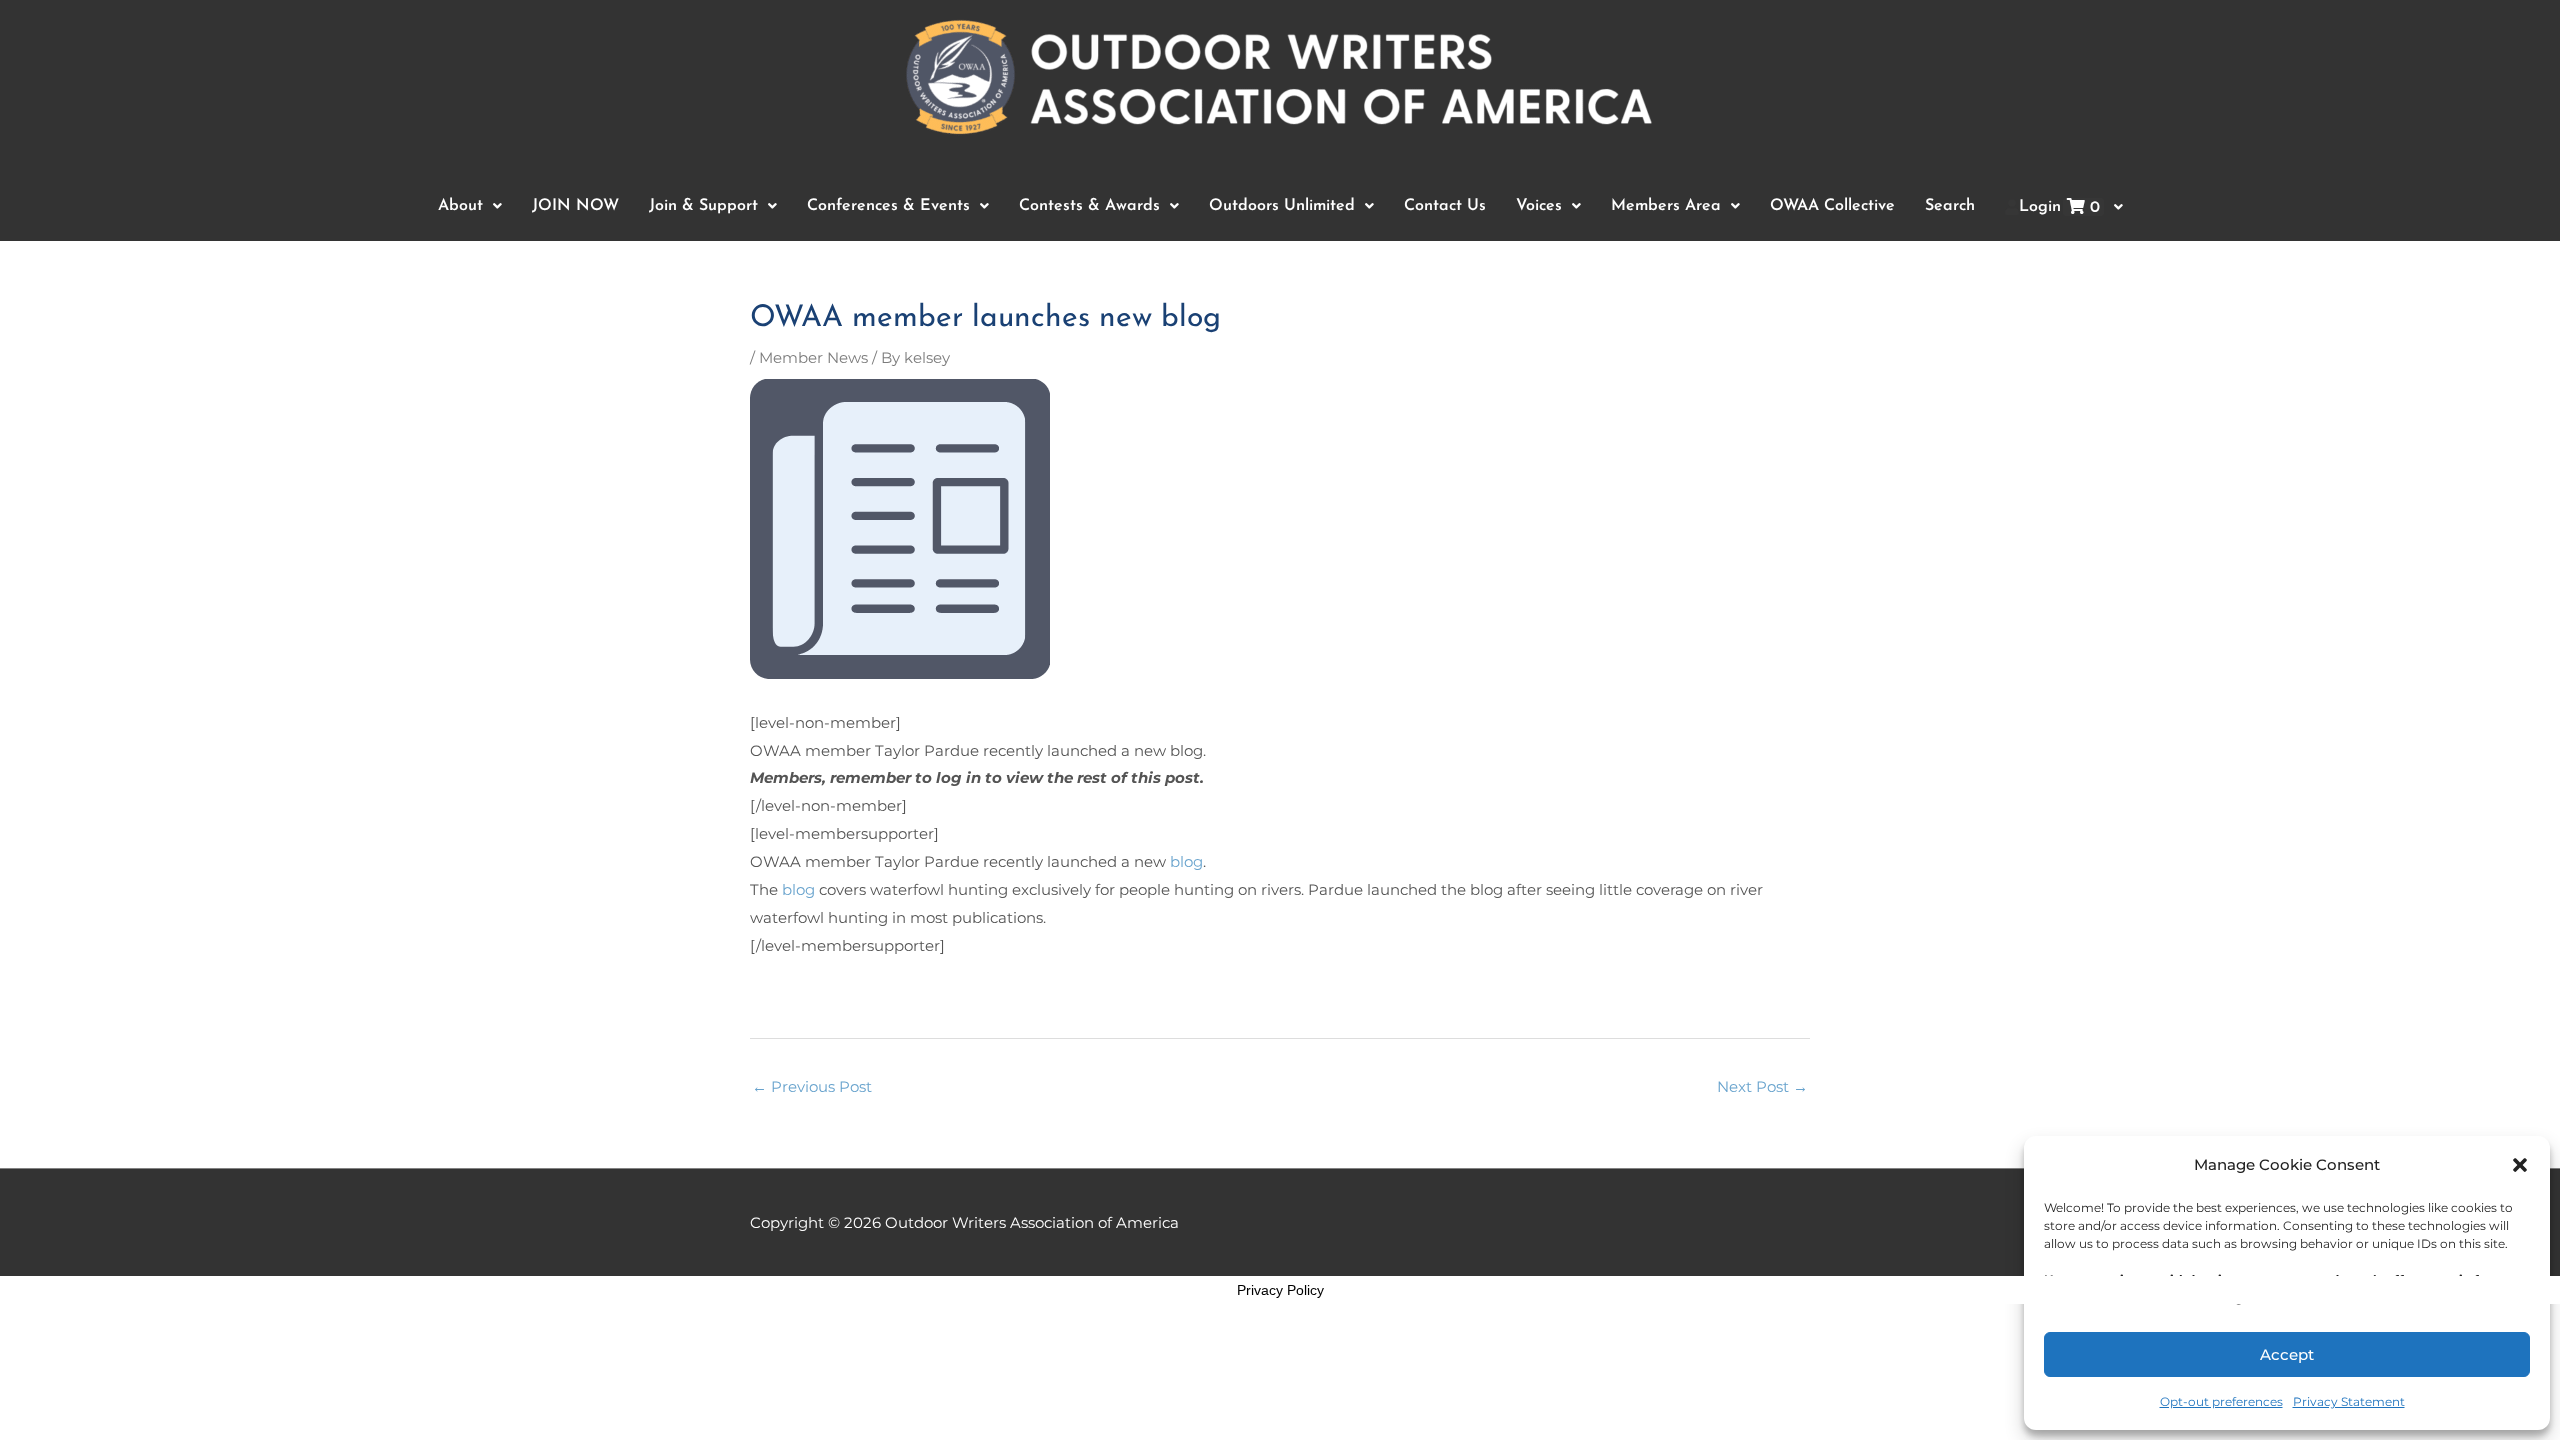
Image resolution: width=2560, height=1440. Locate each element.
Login (2059, 207)
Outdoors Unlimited (1282, 206)
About (460, 206)
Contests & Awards (1089, 206)
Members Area (1666, 206)
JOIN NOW (575, 206)
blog (1186, 861)
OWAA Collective (1832, 206)
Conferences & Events (888, 206)
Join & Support (703, 206)
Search (1950, 206)
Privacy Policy (1280, 1290)
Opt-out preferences (2221, 1401)
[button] (2520, 1165)
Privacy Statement (2349, 1401)
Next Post (1762, 1086)
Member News (813, 357)
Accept (2287, 1354)
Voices (1539, 206)
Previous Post (812, 1086)
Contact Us (1445, 206)
